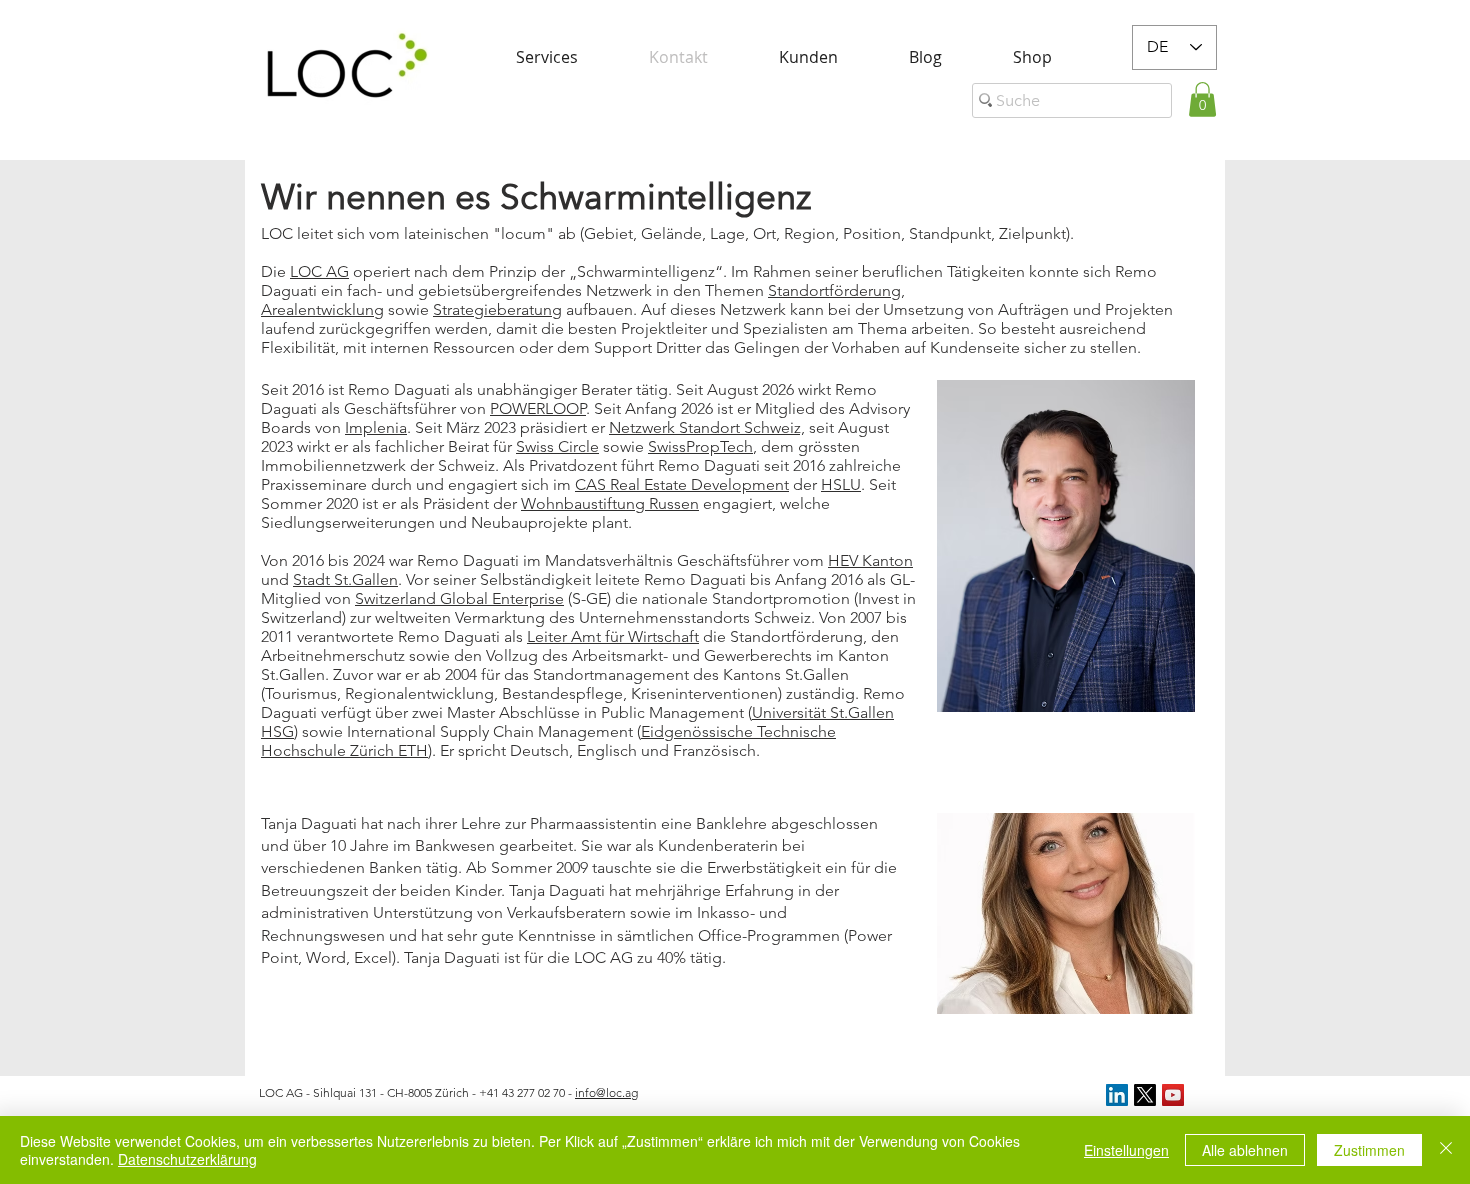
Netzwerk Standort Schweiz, (707, 427)
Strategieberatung (497, 309)
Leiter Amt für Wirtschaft (613, 636)
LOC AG (319, 271)
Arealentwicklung (322, 309)
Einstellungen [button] (1126, 1150)
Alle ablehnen (1245, 1150)
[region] (1066, 546)
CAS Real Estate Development (682, 484)
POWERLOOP (538, 408)
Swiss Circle (557, 446)
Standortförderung (834, 290)
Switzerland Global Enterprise (459, 598)
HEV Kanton (870, 560)
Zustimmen (1369, 1150)
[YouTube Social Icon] (1173, 1095)
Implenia (376, 427)
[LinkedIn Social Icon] (1117, 1095)
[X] (1145, 1095)
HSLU (841, 484)
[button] (1202, 99)
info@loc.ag (606, 1092)
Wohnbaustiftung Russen (610, 503)
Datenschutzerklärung (187, 1159)
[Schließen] (1446, 1150)
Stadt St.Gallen (345, 579)
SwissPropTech (700, 446)
